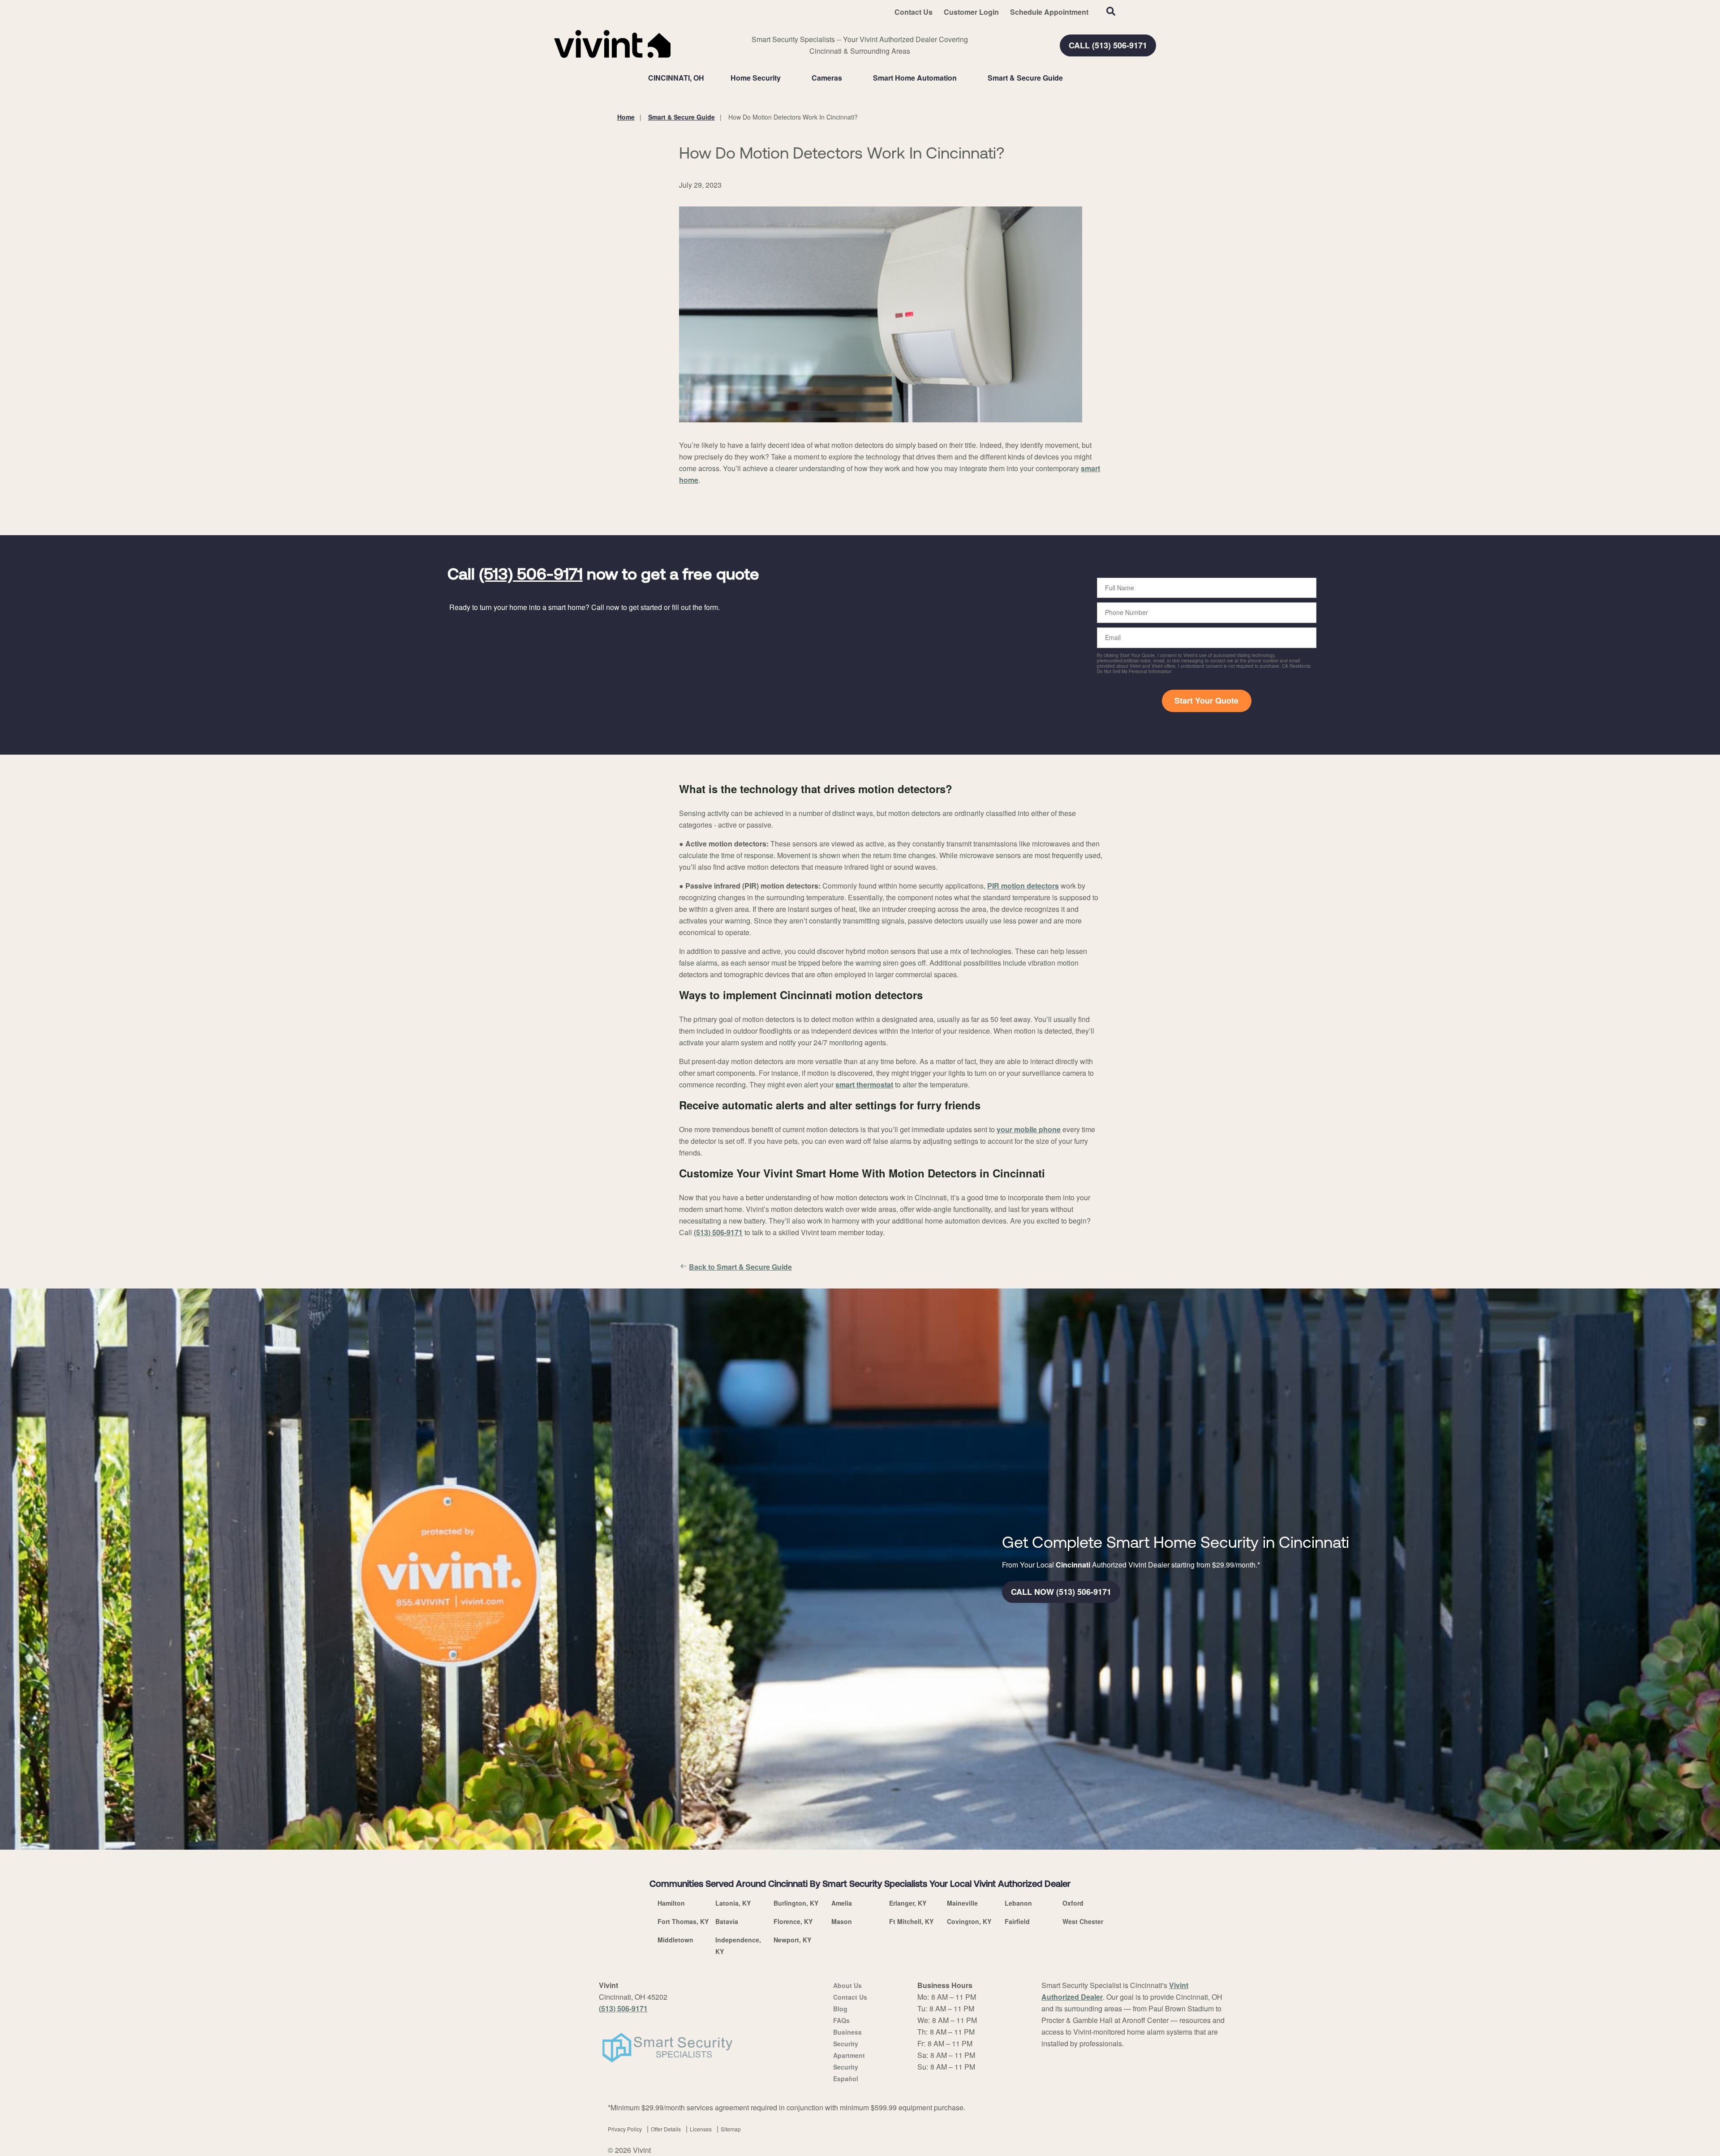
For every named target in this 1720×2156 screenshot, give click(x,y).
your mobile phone (1029, 1129)
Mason (842, 1921)
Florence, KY (793, 1921)
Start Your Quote (1206, 700)
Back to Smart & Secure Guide (740, 1267)
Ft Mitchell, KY (911, 1921)
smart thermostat (864, 1084)
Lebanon (1018, 1903)
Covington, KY (969, 1921)
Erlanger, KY (908, 1903)
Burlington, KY (796, 1903)
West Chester (1083, 1921)
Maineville (962, 1903)
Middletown (675, 1940)
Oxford (1073, 1903)
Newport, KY (792, 1940)
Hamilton (671, 1903)
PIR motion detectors (1023, 886)
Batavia (727, 1921)
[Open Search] (1111, 11)
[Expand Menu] (785, 78)
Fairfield (1017, 1921)
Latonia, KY (733, 1903)
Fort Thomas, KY (683, 1921)
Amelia (842, 1903)
